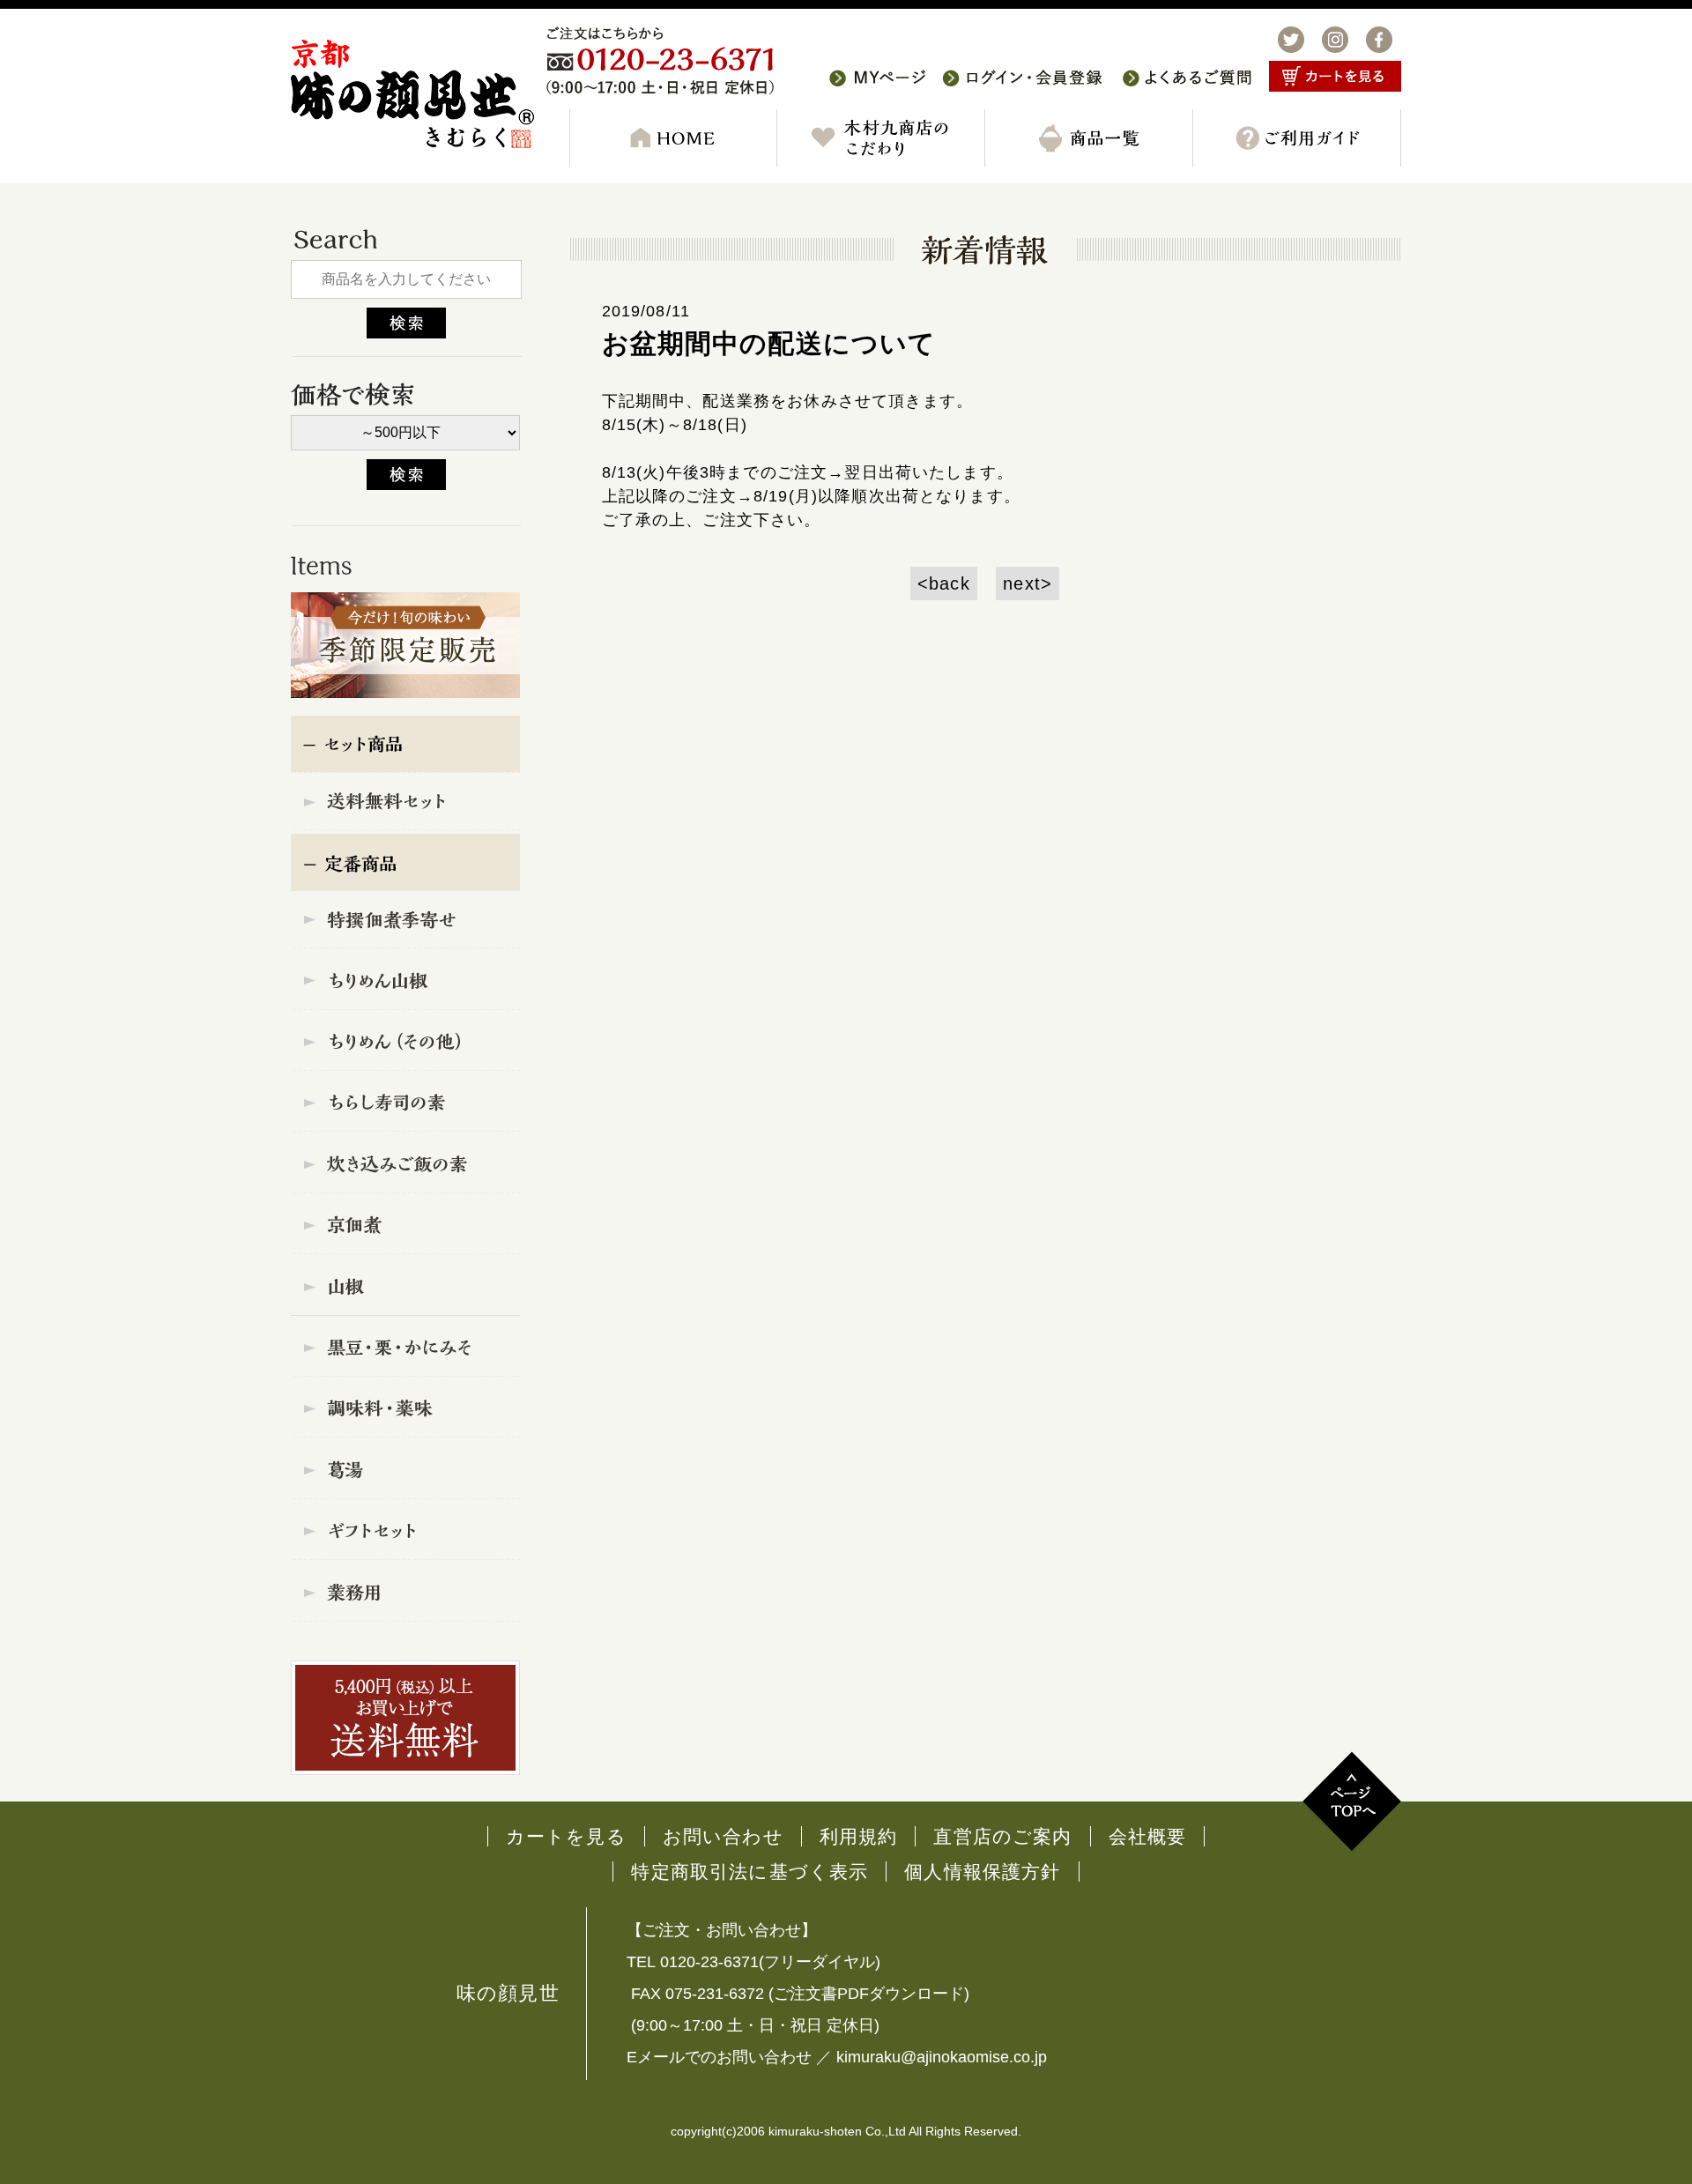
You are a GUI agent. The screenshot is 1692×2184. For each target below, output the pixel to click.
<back (944, 583)
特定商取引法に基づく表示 (750, 1872)
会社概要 (1148, 1836)
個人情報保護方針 (982, 1872)
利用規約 (859, 1836)
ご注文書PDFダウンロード (869, 1994)
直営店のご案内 (1002, 1836)
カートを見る (566, 1836)
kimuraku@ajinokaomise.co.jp (942, 2057)
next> (1028, 583)
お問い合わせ (723, 1836)
